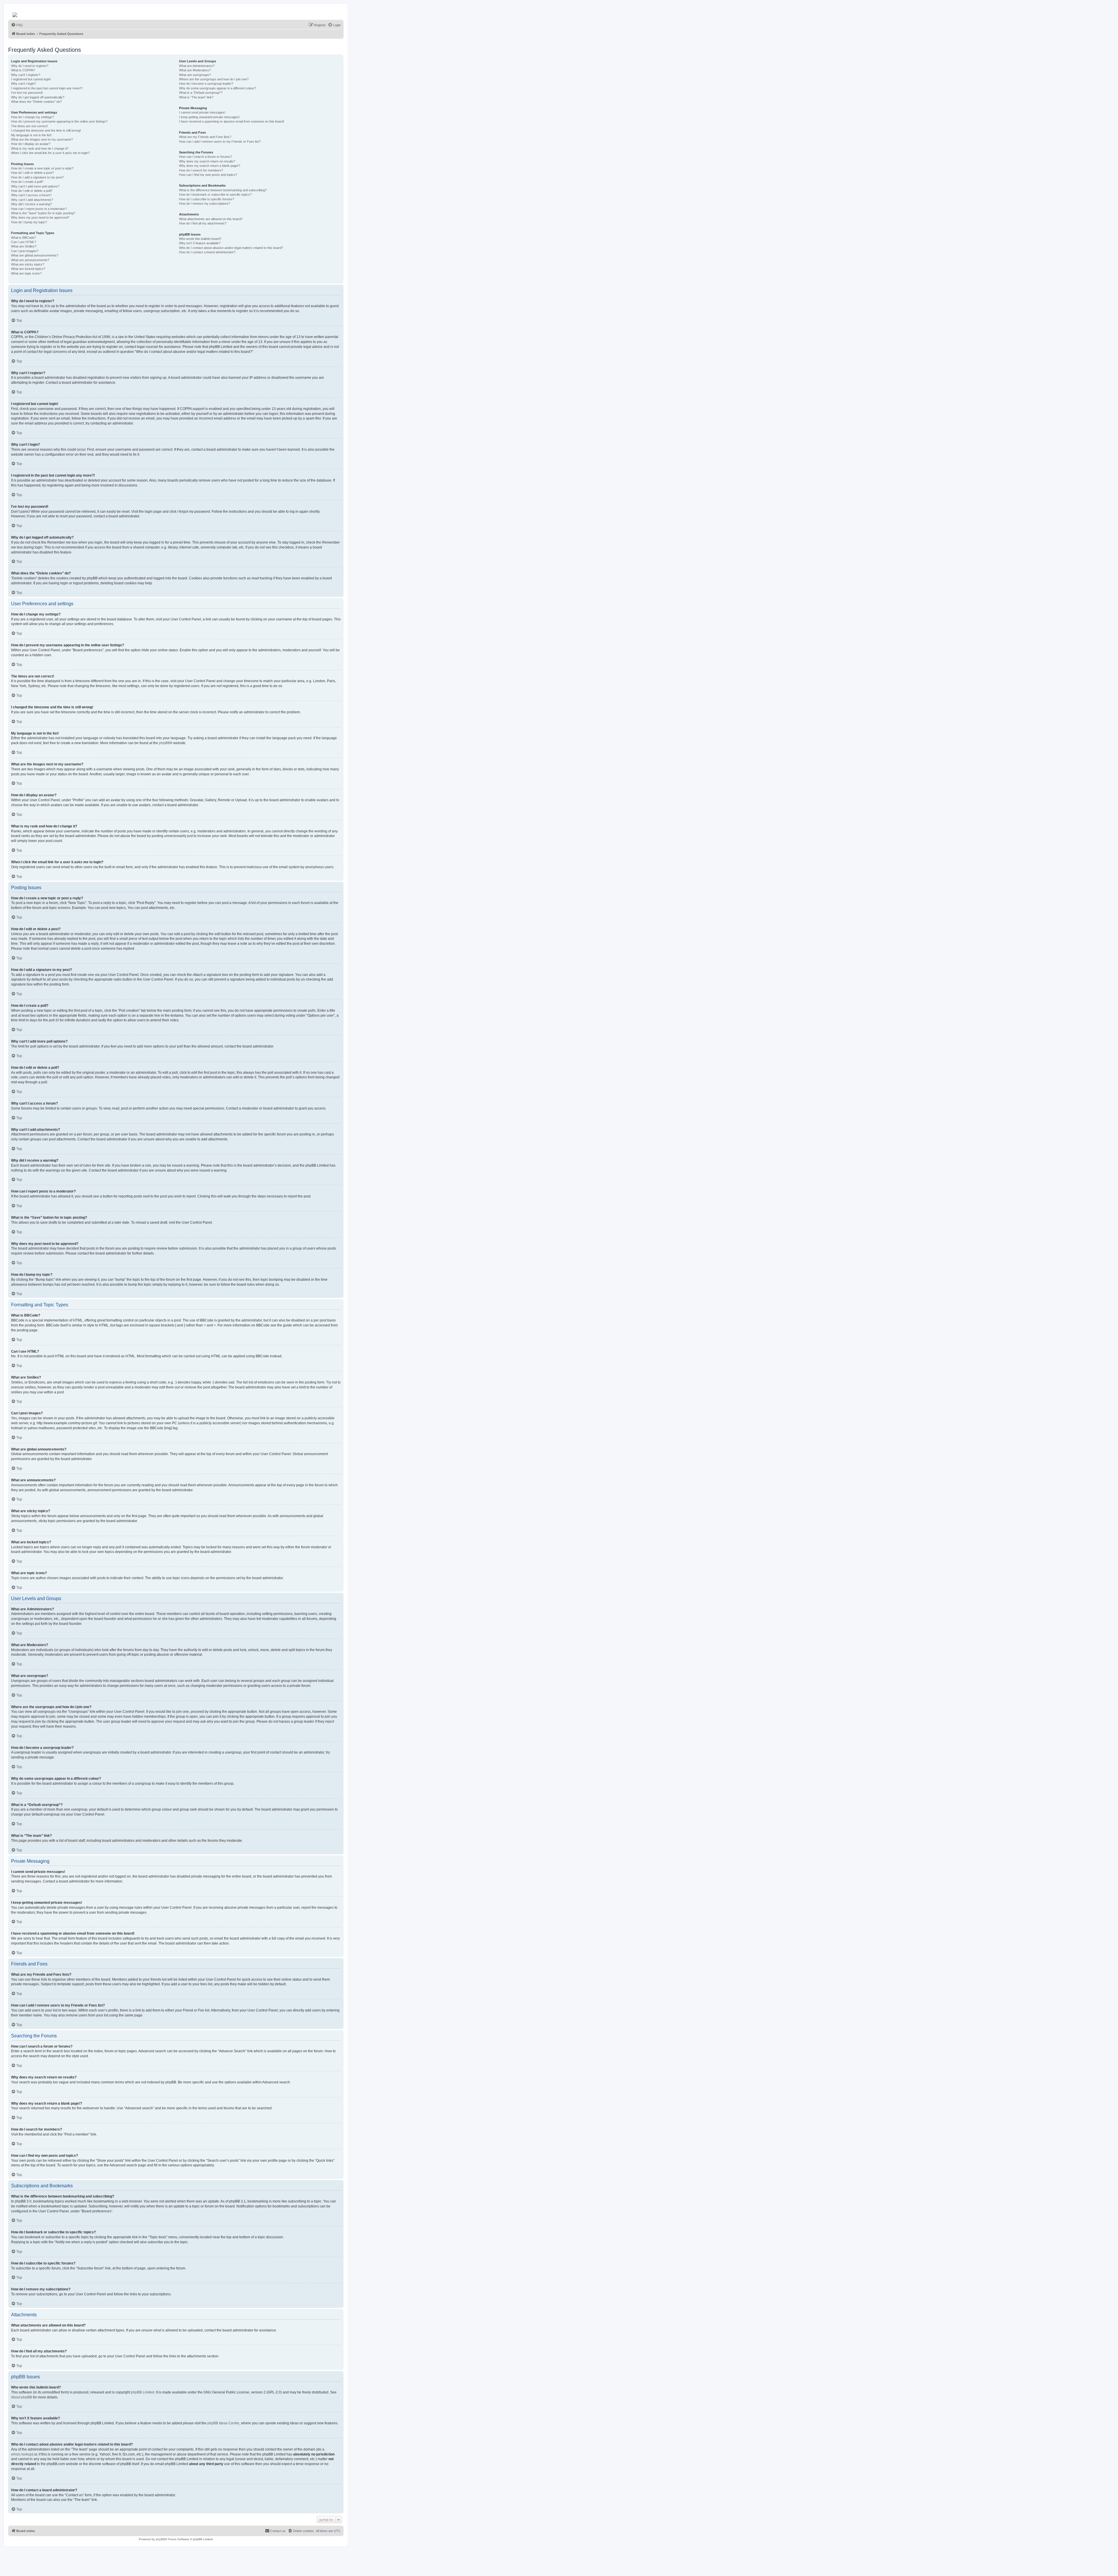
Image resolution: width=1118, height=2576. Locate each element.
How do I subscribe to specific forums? (207, 199)
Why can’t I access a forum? (31, 195)
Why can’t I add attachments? (32, 200)
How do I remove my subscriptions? (205, 204)
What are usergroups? (195, 75)
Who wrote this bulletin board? (200, 239)
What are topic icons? (26, 273)
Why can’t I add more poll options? (35, 186)
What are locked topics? (28, 269)
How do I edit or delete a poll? (32, 191)
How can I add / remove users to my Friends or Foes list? (220, 141)
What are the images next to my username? (42, 139)
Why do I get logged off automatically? (38, 97)
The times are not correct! (29, 126)
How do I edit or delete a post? (32, 173)
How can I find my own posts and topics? (208, 175)
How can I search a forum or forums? (206, 157)
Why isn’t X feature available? (200, 243)
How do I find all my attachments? (203, 223)
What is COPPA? (23, 70)
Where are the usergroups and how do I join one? (214, 79)
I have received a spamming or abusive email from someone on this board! (232, 121)
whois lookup (22, 2454)
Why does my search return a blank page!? (210, 166)
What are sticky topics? (28, 264)
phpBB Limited (143, 2392)
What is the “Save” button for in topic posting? (43, 213)
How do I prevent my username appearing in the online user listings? (59, 121)
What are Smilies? (24, 246)
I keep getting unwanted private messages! (209, 117)
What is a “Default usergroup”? (201, 93)
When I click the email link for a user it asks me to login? (50, 153)
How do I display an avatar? (31, 144)
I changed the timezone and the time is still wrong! (46, 130)
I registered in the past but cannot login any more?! (47, 88)
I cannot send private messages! (202, 112)
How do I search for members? (201, 170)
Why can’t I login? (23, 84)
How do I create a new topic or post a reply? (42, 168)
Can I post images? (25, 251)
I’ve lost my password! (27, 93)
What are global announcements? (35, 255)
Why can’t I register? (26, 75)
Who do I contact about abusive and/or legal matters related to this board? (231, 248)
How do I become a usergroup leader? (206, 84)
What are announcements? (30, 260)
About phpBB (22, 2397)
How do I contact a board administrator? (207, 252)
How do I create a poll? (27, 182)
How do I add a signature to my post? (37, 177)
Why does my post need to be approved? (40, 217)
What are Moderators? (195, 70)
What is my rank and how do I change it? (40, 148)
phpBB (164, 743)
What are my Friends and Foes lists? (205, 137)
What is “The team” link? (196, 97)
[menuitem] (17, 25)
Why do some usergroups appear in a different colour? (217, 88)
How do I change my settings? (32, 117)
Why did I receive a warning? (31, 204)
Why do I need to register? (30, 66)
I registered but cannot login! (31, 79)
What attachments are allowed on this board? (211, 219)
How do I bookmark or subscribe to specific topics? (215, 194)
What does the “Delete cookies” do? (36, 102)
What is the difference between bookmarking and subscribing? (223, 190)
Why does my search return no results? (207, 161)
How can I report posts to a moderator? (39, 209)
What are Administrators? (197, 66)
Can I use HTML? (24, 242)
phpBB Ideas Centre (223, 2423)
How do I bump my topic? (29, 222)
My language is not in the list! (31, 135)
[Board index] (15, 13)
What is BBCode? (23, 238)
